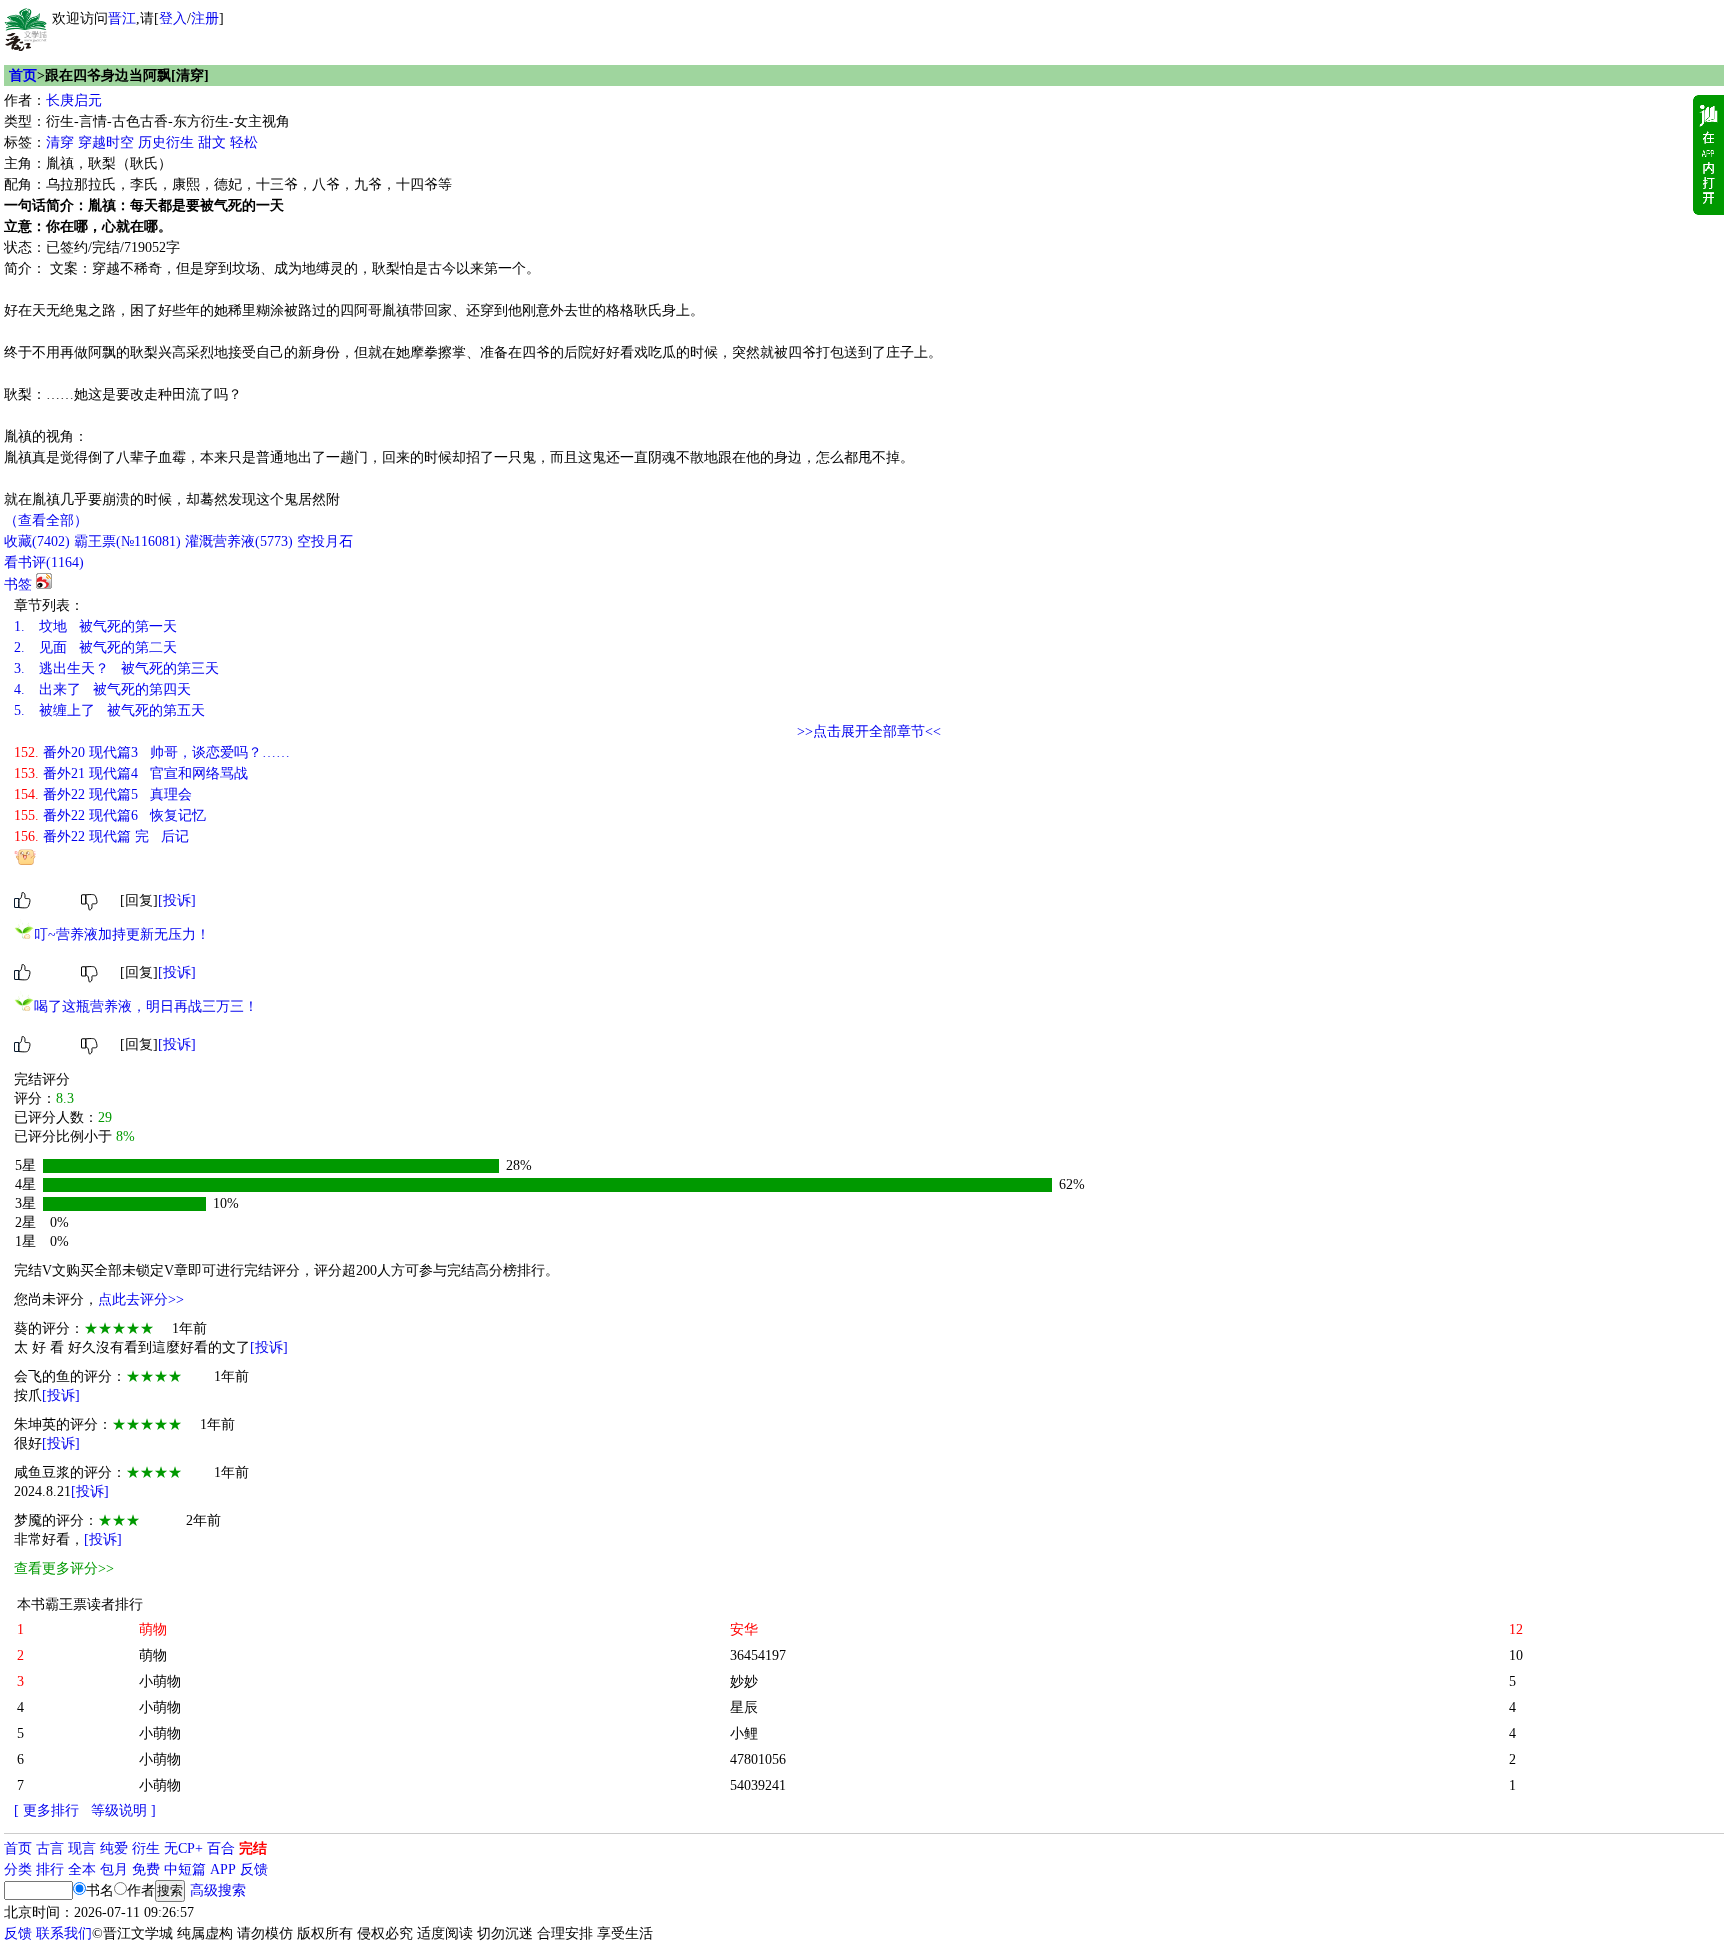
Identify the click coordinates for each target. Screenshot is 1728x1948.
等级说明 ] (123, 1810)
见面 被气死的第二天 (95, 647)
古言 (50, 1848)
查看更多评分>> (64, 1568)
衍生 (146, 1848)
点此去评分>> (141, 1299)
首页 (23, 75)
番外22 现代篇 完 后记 (101, 836)
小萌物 (160, 1681)
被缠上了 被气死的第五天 (109, 710)
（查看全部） (46, 520)
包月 (114, 1869)
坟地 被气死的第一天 (95, 626)
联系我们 (64, 1933)
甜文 (212, 142)
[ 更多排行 (46, 1810)
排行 (50, 1869)
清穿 (60, 142)
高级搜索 (218, 1890)
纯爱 (114, 1848)
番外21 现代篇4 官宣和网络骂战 (131, 773)
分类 (18, 1869)
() (37, 541)
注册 (205, 18)
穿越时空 (106, 142)
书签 (18, 584)
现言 (82, 1848)
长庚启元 (74, 100)
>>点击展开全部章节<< (869, 731)
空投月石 (325, 541)
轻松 (244, 142)
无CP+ (183, 1848)
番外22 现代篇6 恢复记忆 (110, 815)
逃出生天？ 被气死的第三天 (116, 668)
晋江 (122, 18)
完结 (253, 1848)
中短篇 (185, 1869)
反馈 (254, 1869)
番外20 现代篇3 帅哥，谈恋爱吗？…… (152, 752)
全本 (82, 1869)
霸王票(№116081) (127, 541)
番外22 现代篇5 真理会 (103, 794)
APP (223, 1869)
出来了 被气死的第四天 (102, 689)
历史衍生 (166, 142)
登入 (173, 18)
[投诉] (177, 900)
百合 (221, 1848)
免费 (146, 1869)
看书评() (44, 562)
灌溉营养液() (239, 541)
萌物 (153, 1655)
